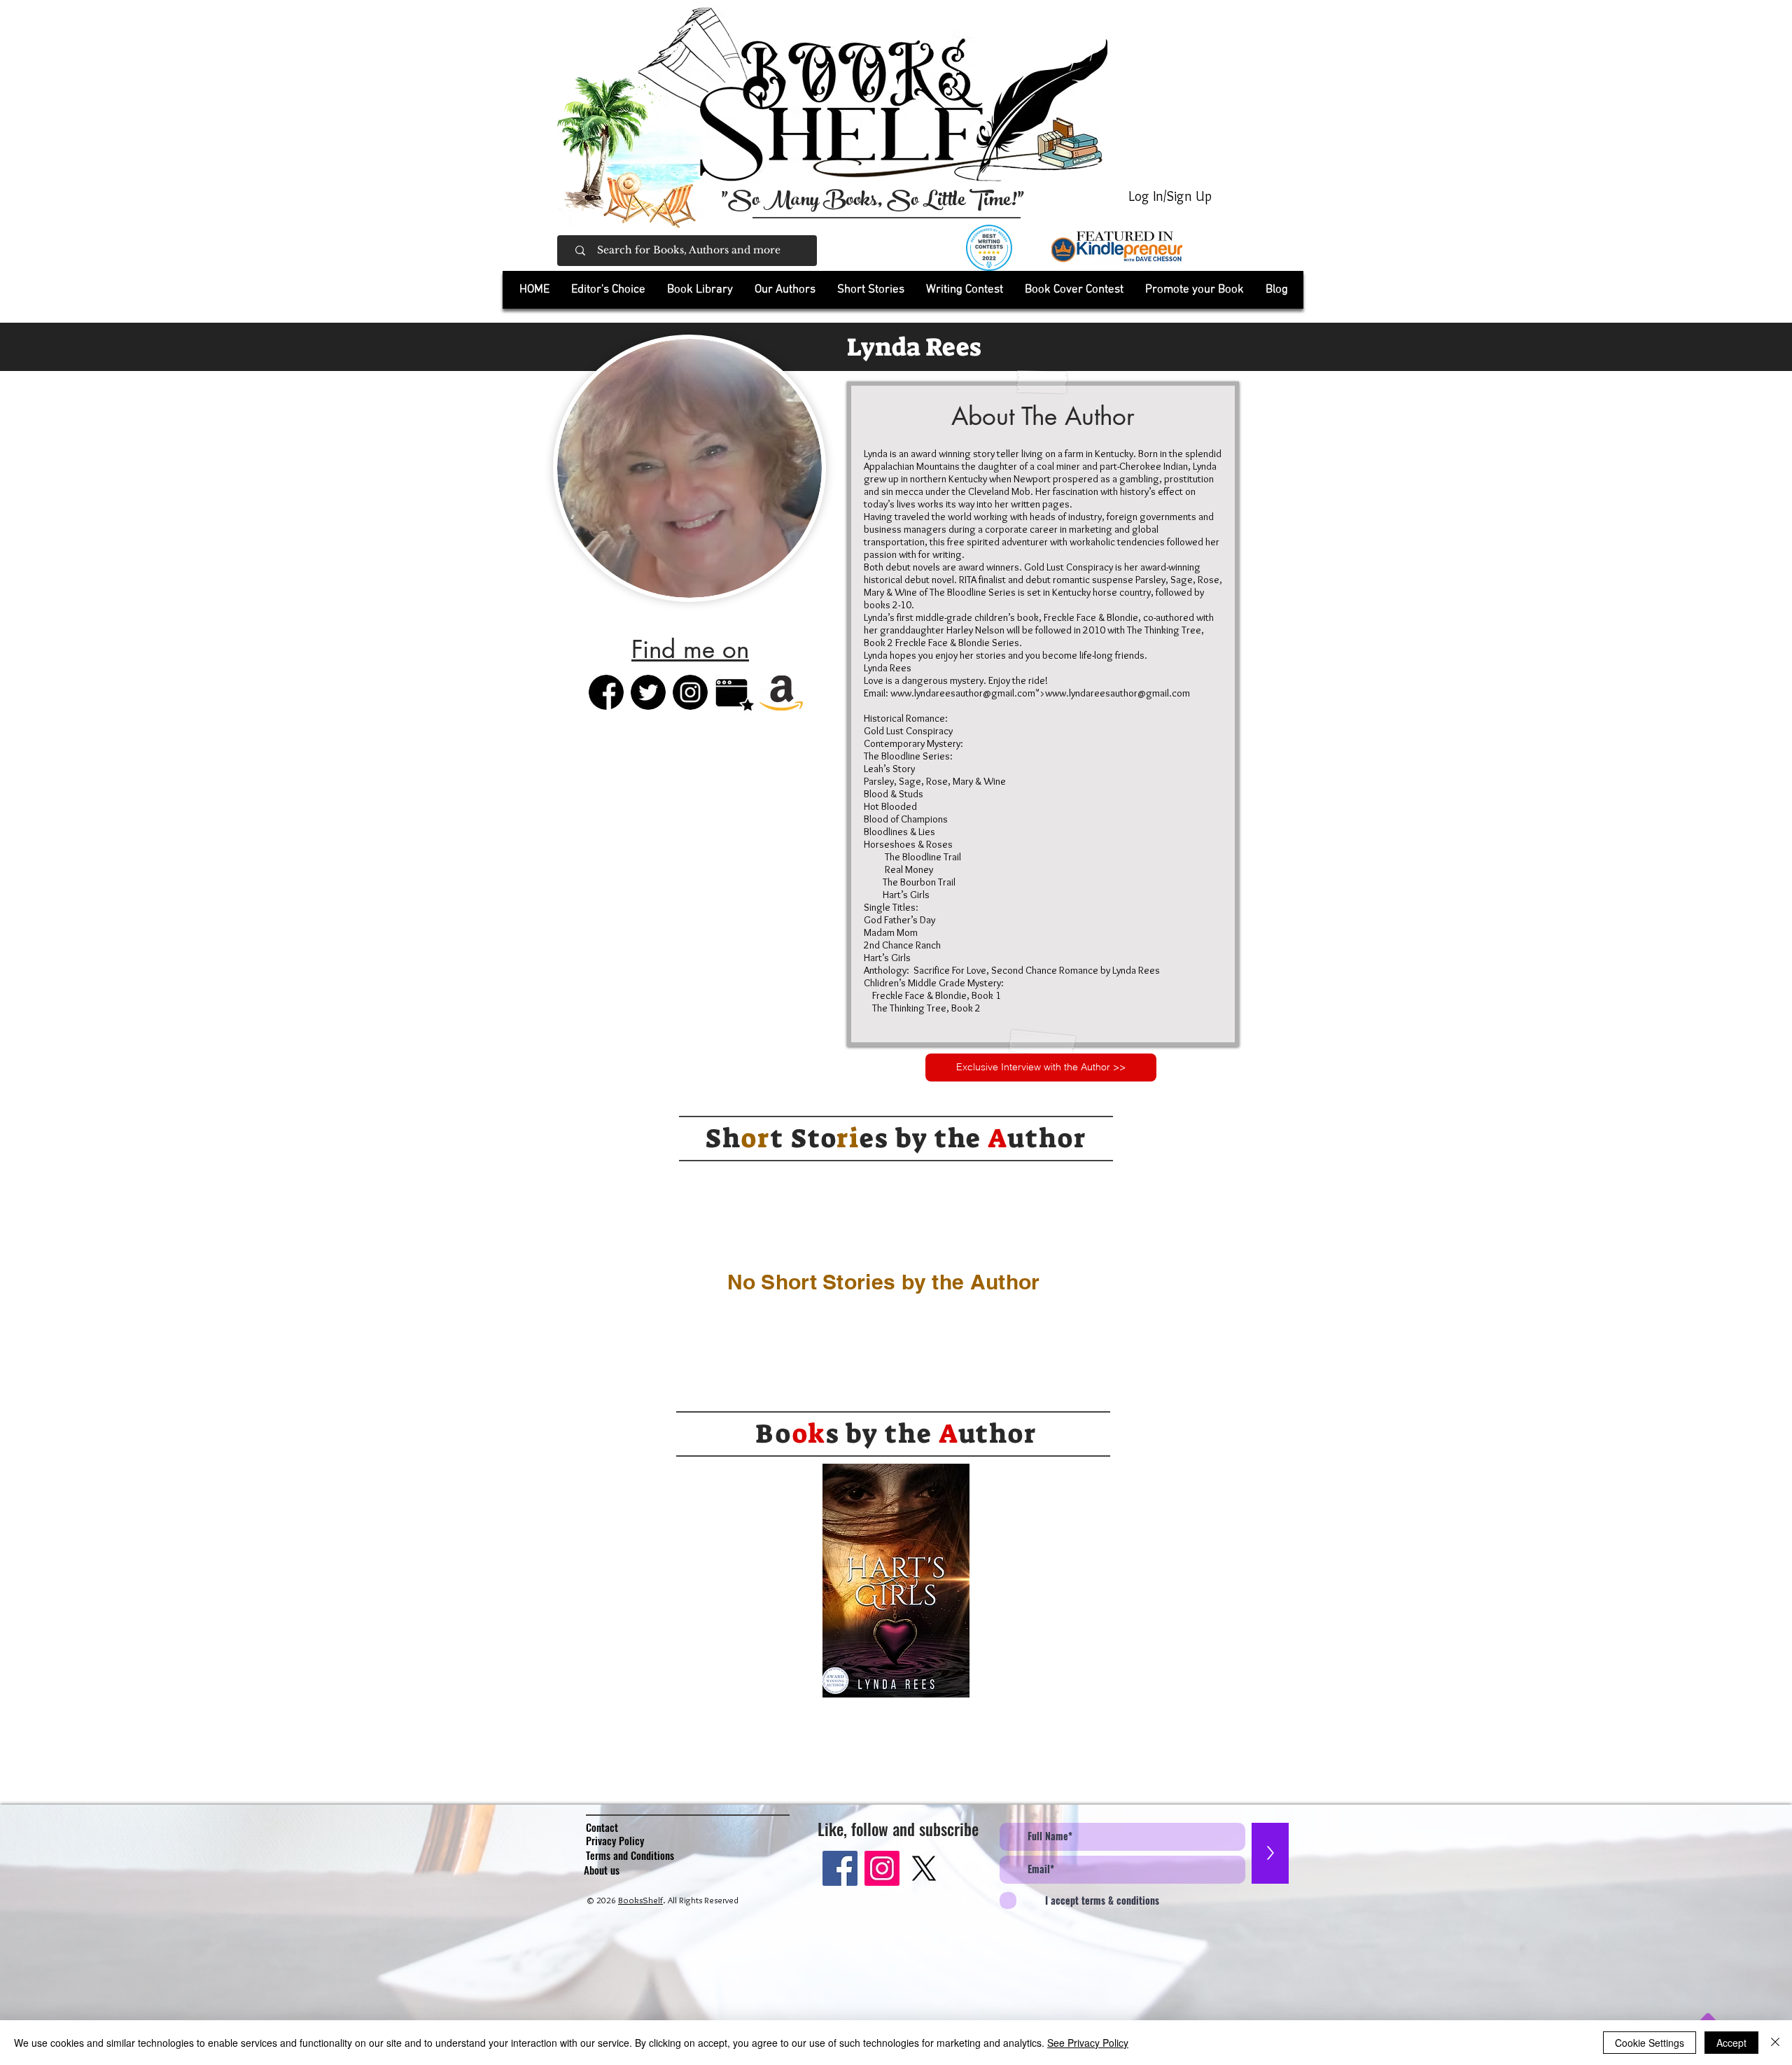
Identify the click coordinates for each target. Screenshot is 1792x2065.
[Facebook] (840, 1868)
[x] (924, 1868)
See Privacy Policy (1088, 2043)
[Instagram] (882, 1868)
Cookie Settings (1650, 2043)
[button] (700, 290)
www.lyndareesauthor (937, 693)
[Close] (1775, 2043)
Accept (1731, 2043)
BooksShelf (640, 1900)
